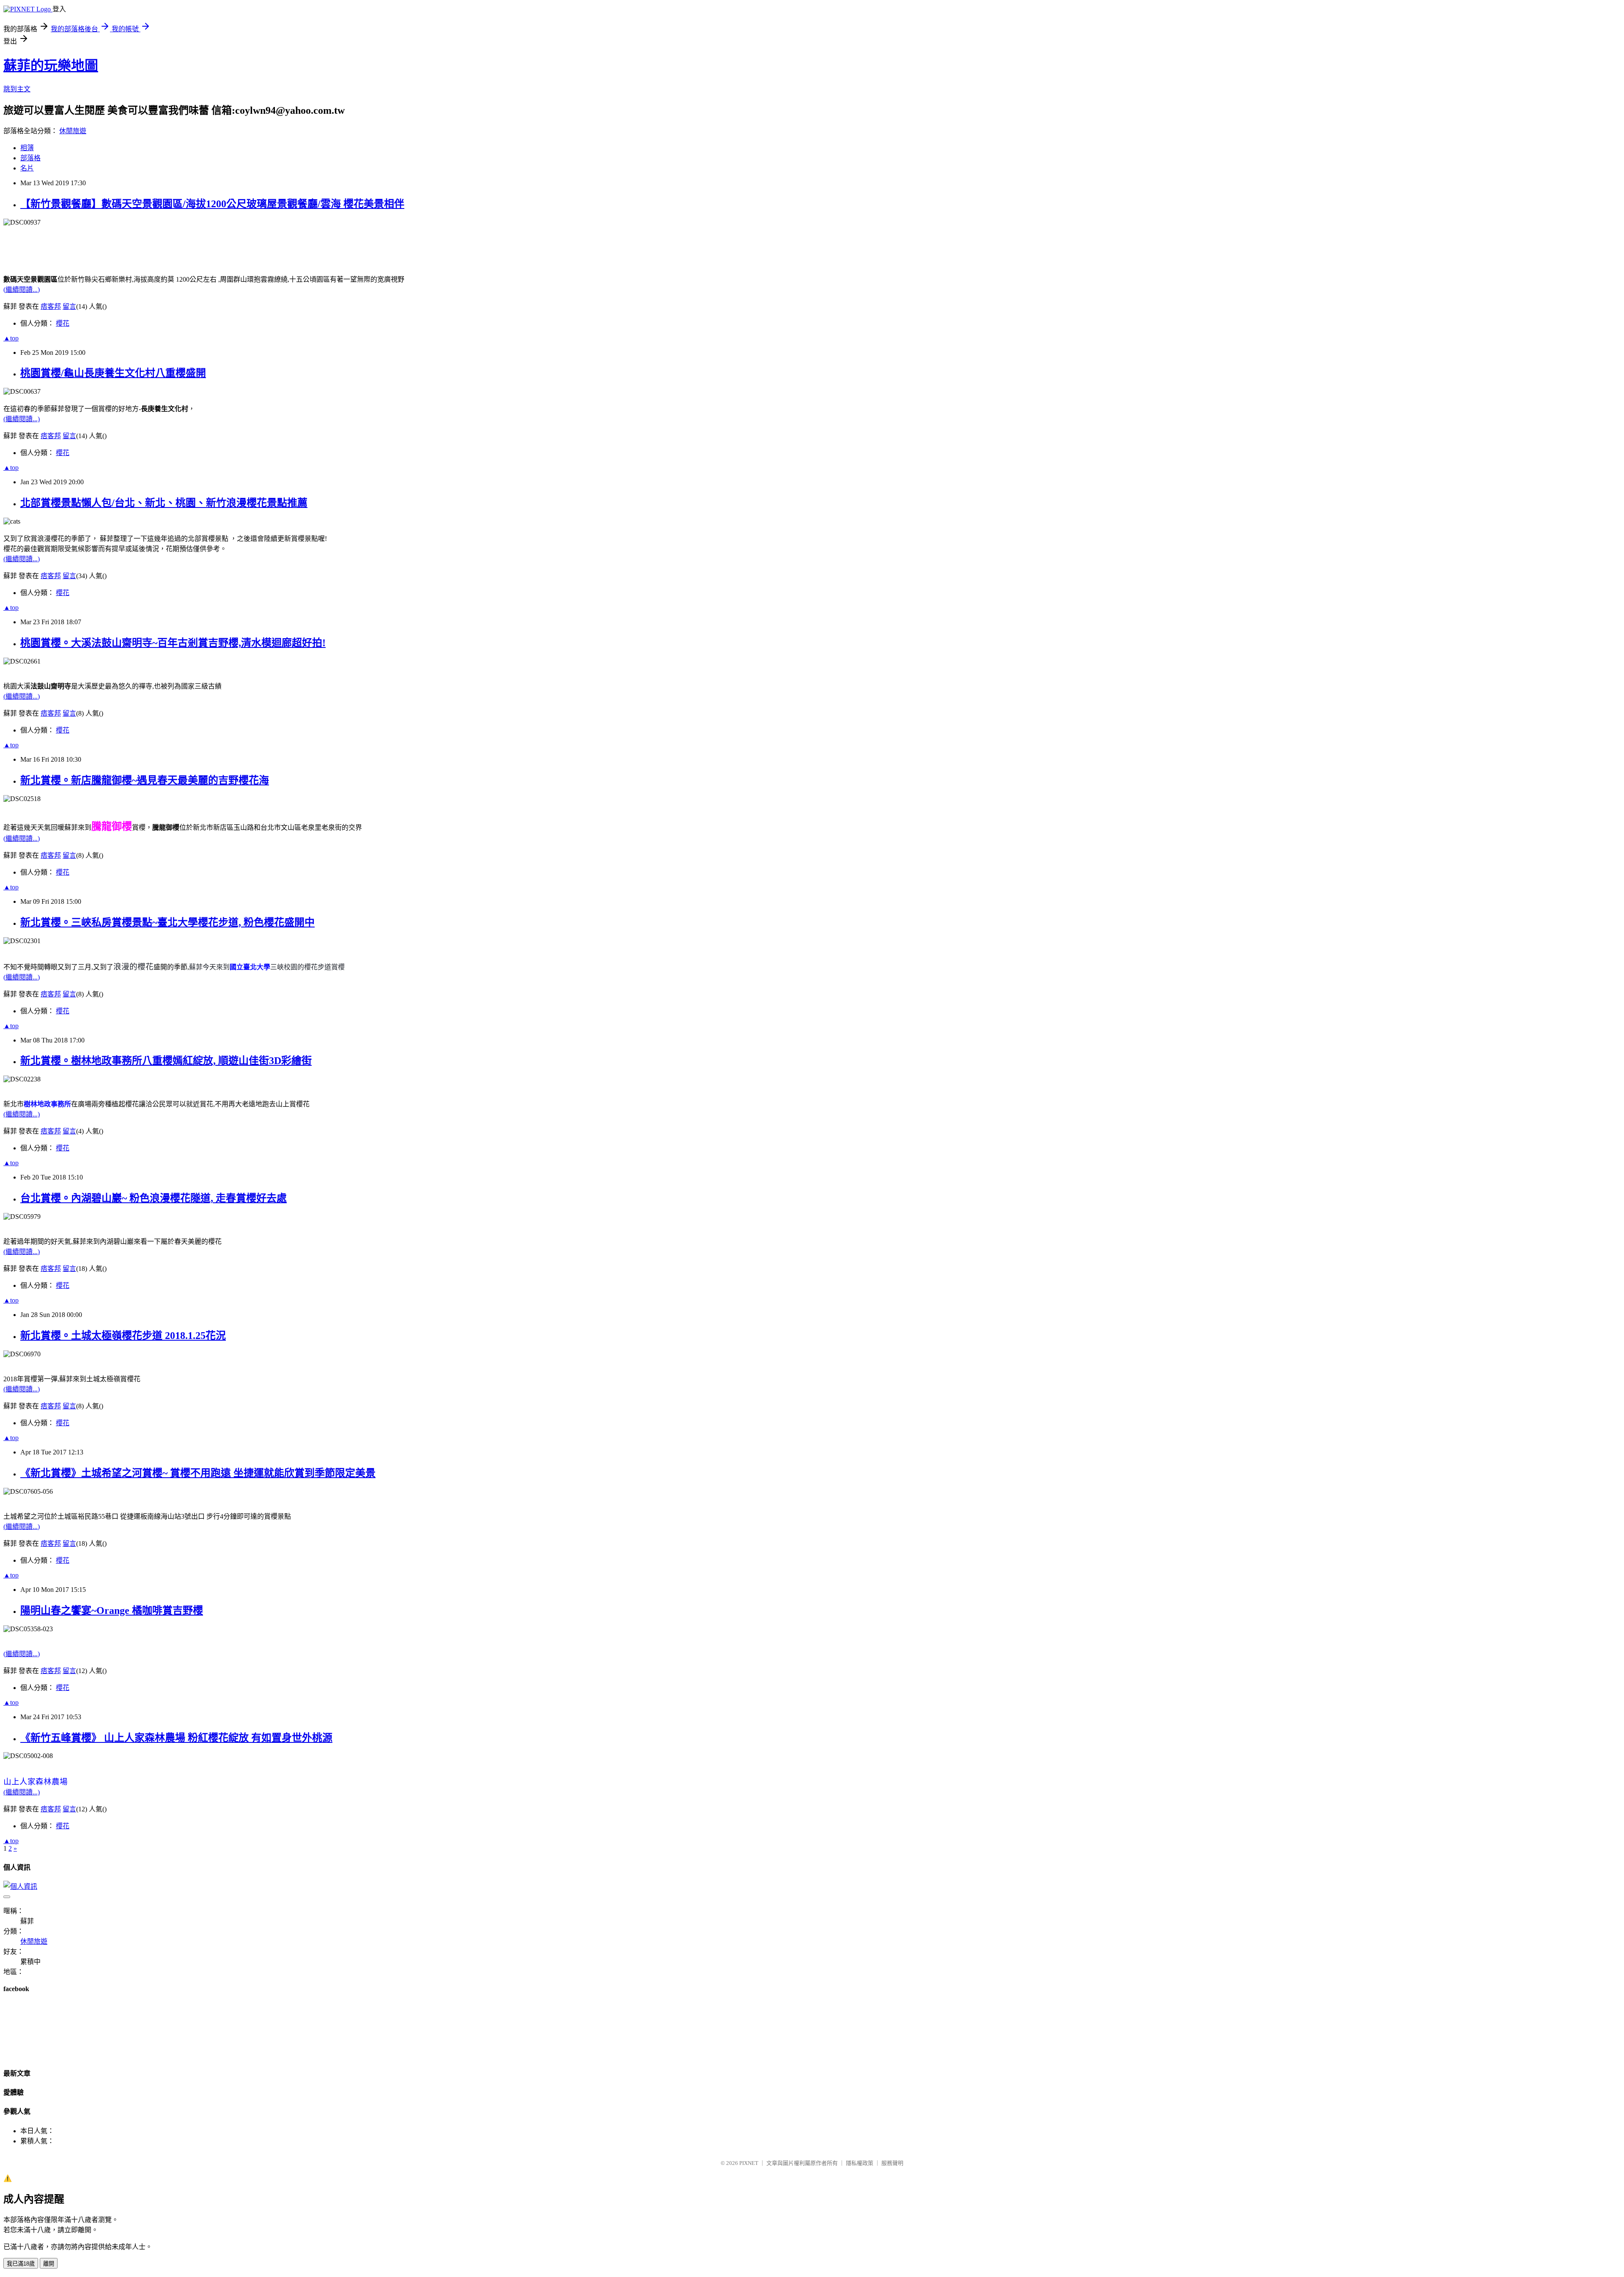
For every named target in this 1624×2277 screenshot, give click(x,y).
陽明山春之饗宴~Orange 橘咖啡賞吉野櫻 (112, 1610)
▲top (11, 338)
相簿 (27, 148)
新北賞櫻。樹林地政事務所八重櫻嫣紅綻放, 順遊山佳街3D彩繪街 (166, 1061)
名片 (27, 168)
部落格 (30, 158)
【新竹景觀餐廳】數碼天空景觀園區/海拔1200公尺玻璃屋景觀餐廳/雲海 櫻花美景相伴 (212, 204)
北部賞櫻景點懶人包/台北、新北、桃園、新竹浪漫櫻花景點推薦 (164, 503)
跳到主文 (17, 89)
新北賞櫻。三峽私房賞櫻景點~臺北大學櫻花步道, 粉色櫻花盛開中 (167, 922)
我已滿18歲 (21, 2264)
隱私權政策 (860, 2163)
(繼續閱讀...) (22, 289)
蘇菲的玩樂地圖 (51, 66)
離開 (49, 2264)
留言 (69, 306)
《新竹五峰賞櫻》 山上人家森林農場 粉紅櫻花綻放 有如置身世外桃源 (176, 1738)
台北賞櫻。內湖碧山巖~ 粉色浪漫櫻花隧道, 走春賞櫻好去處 (154, 1198)
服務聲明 (892, 2163)
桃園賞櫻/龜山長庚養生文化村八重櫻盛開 (113, 373)
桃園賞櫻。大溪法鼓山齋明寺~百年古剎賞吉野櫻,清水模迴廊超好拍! (173, 643)
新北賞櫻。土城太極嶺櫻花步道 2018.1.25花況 (123, 1336)
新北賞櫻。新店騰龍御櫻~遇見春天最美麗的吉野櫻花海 (145, 780)
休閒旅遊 (73, 131)
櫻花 (63, 323)
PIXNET (749, 2163)
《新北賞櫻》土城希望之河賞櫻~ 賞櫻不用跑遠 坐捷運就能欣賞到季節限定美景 (198, 1473)
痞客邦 (51, 306)
